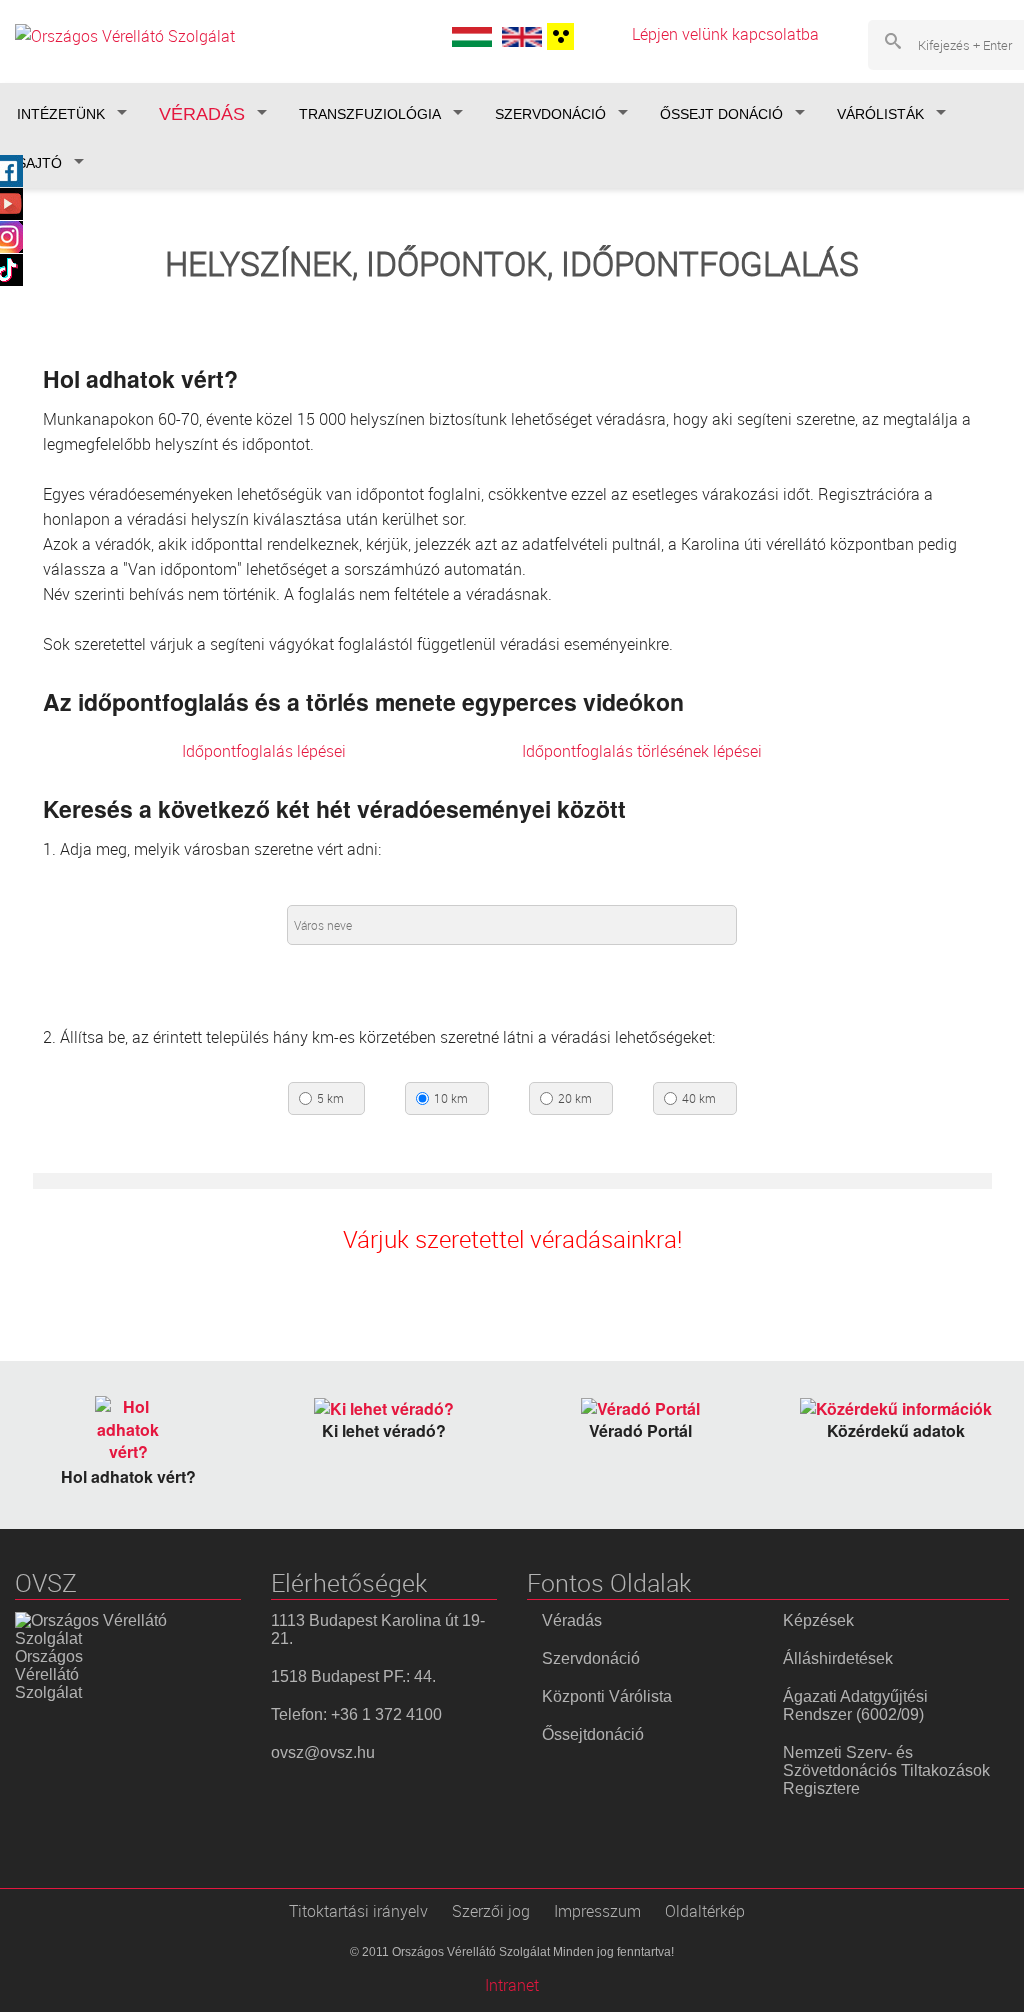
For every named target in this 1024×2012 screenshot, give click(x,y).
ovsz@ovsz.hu (323, 1752)
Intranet (512, 1985)
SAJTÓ (39, 163)
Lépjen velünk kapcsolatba (725, 34)
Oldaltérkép (705, 1911)
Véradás (572, 1620)
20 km (575, 1099)
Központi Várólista (607, 1696)
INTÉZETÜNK (61, 114)
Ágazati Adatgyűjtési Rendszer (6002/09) (855, 1705)
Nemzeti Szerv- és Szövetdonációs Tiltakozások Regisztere (886, 1770)
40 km (699, 1099)
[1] (558, 36)
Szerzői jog (491, 1911)
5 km (330, 1099)
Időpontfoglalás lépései (264, 751)
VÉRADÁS (202, 114)
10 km (451, 1099)
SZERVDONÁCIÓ (550, 114)
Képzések (818, 1620)
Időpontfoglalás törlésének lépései (642, 751)
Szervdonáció (591, 1658)
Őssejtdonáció (593, 1734)
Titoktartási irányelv (358, 1911)
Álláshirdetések (838, 1658)
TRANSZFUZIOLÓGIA (370, 114)
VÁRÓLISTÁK (880, 114)
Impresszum (597, 1911)
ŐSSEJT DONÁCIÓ (721, 114)
